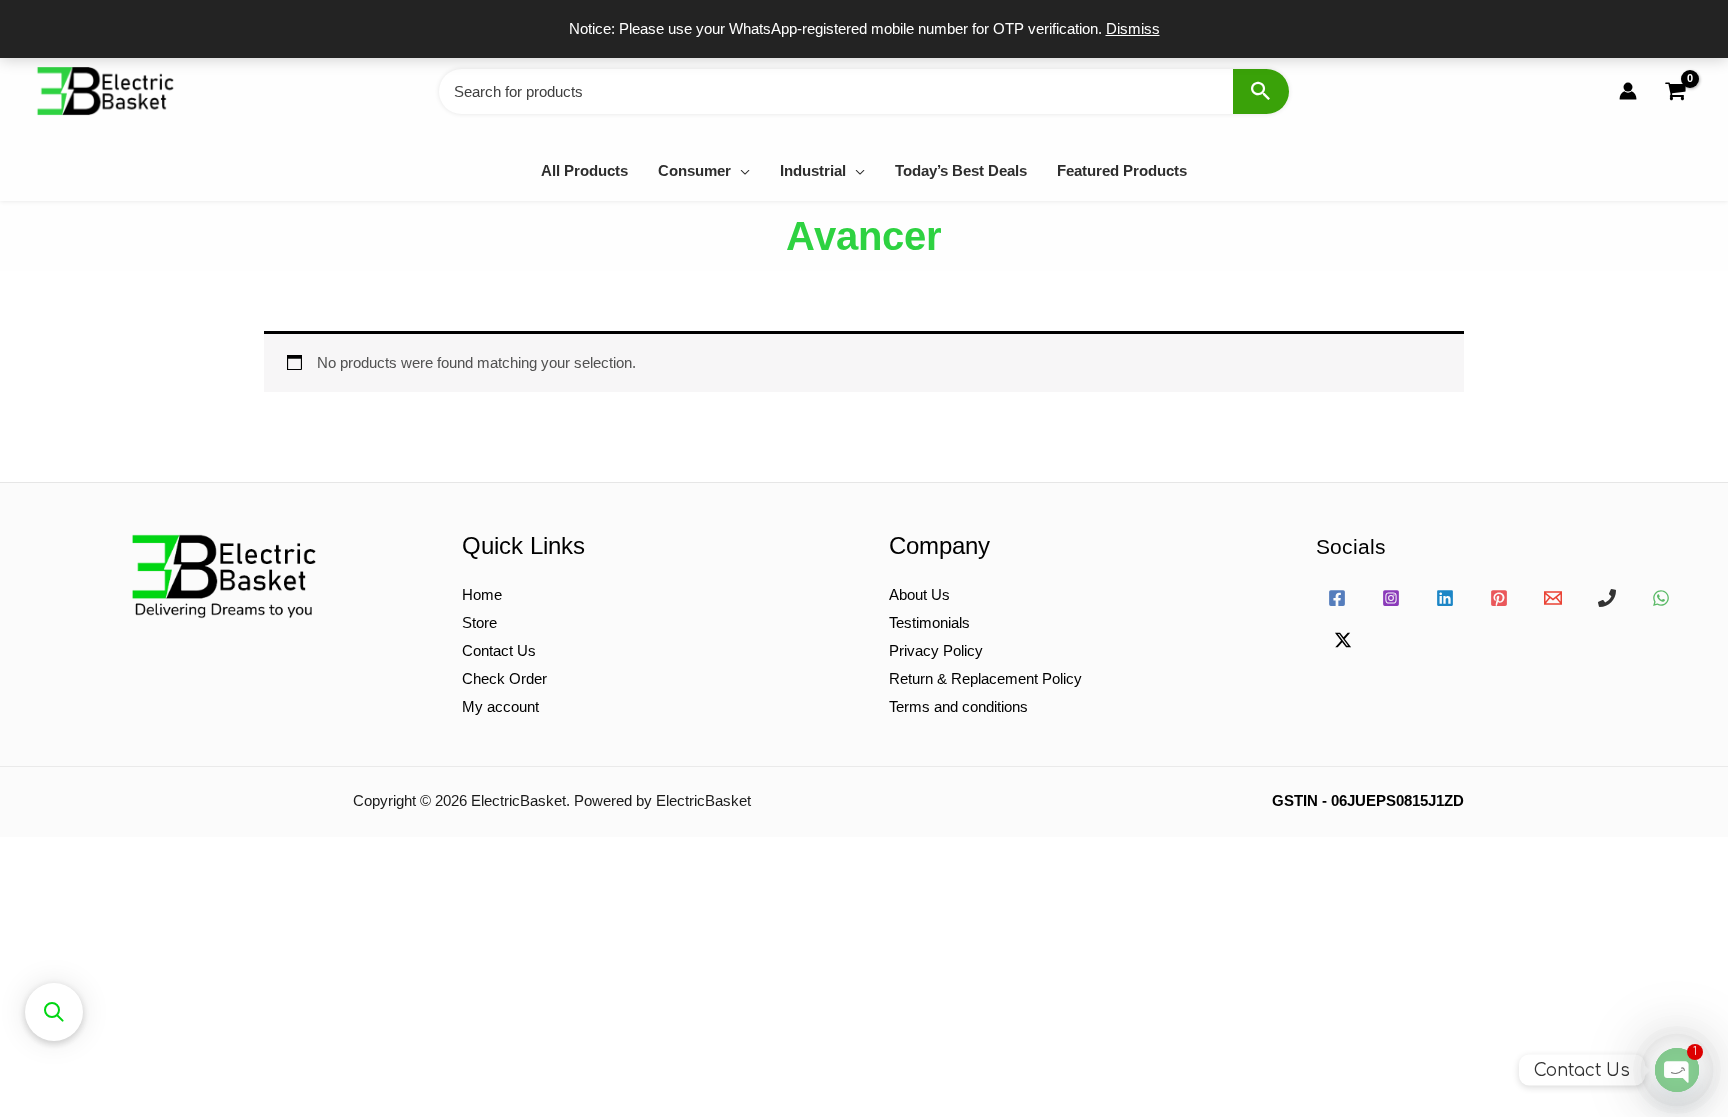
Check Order (504, 678)
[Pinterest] (1499, 598)
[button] (740, 170)
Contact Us (499, 650)
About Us (919, 594)
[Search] (1261, 91)
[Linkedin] (1445, 598)
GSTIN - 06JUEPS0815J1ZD (1368, 800)
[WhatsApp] (1661, 598)
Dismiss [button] (1133, 28)
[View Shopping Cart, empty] (1675, 91)
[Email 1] (1553, 598)
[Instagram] (1391, 598)
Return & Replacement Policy (985, 678)
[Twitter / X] (1343, 640)
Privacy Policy (936, 650)
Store (479, 622)
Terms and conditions (958, 706)
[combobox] (864, 91)
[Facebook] (1337, 598)
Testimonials (929, 622)
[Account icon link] (1628, 91)
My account (500, 706)
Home (482, 594)
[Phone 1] (1607, 598)
